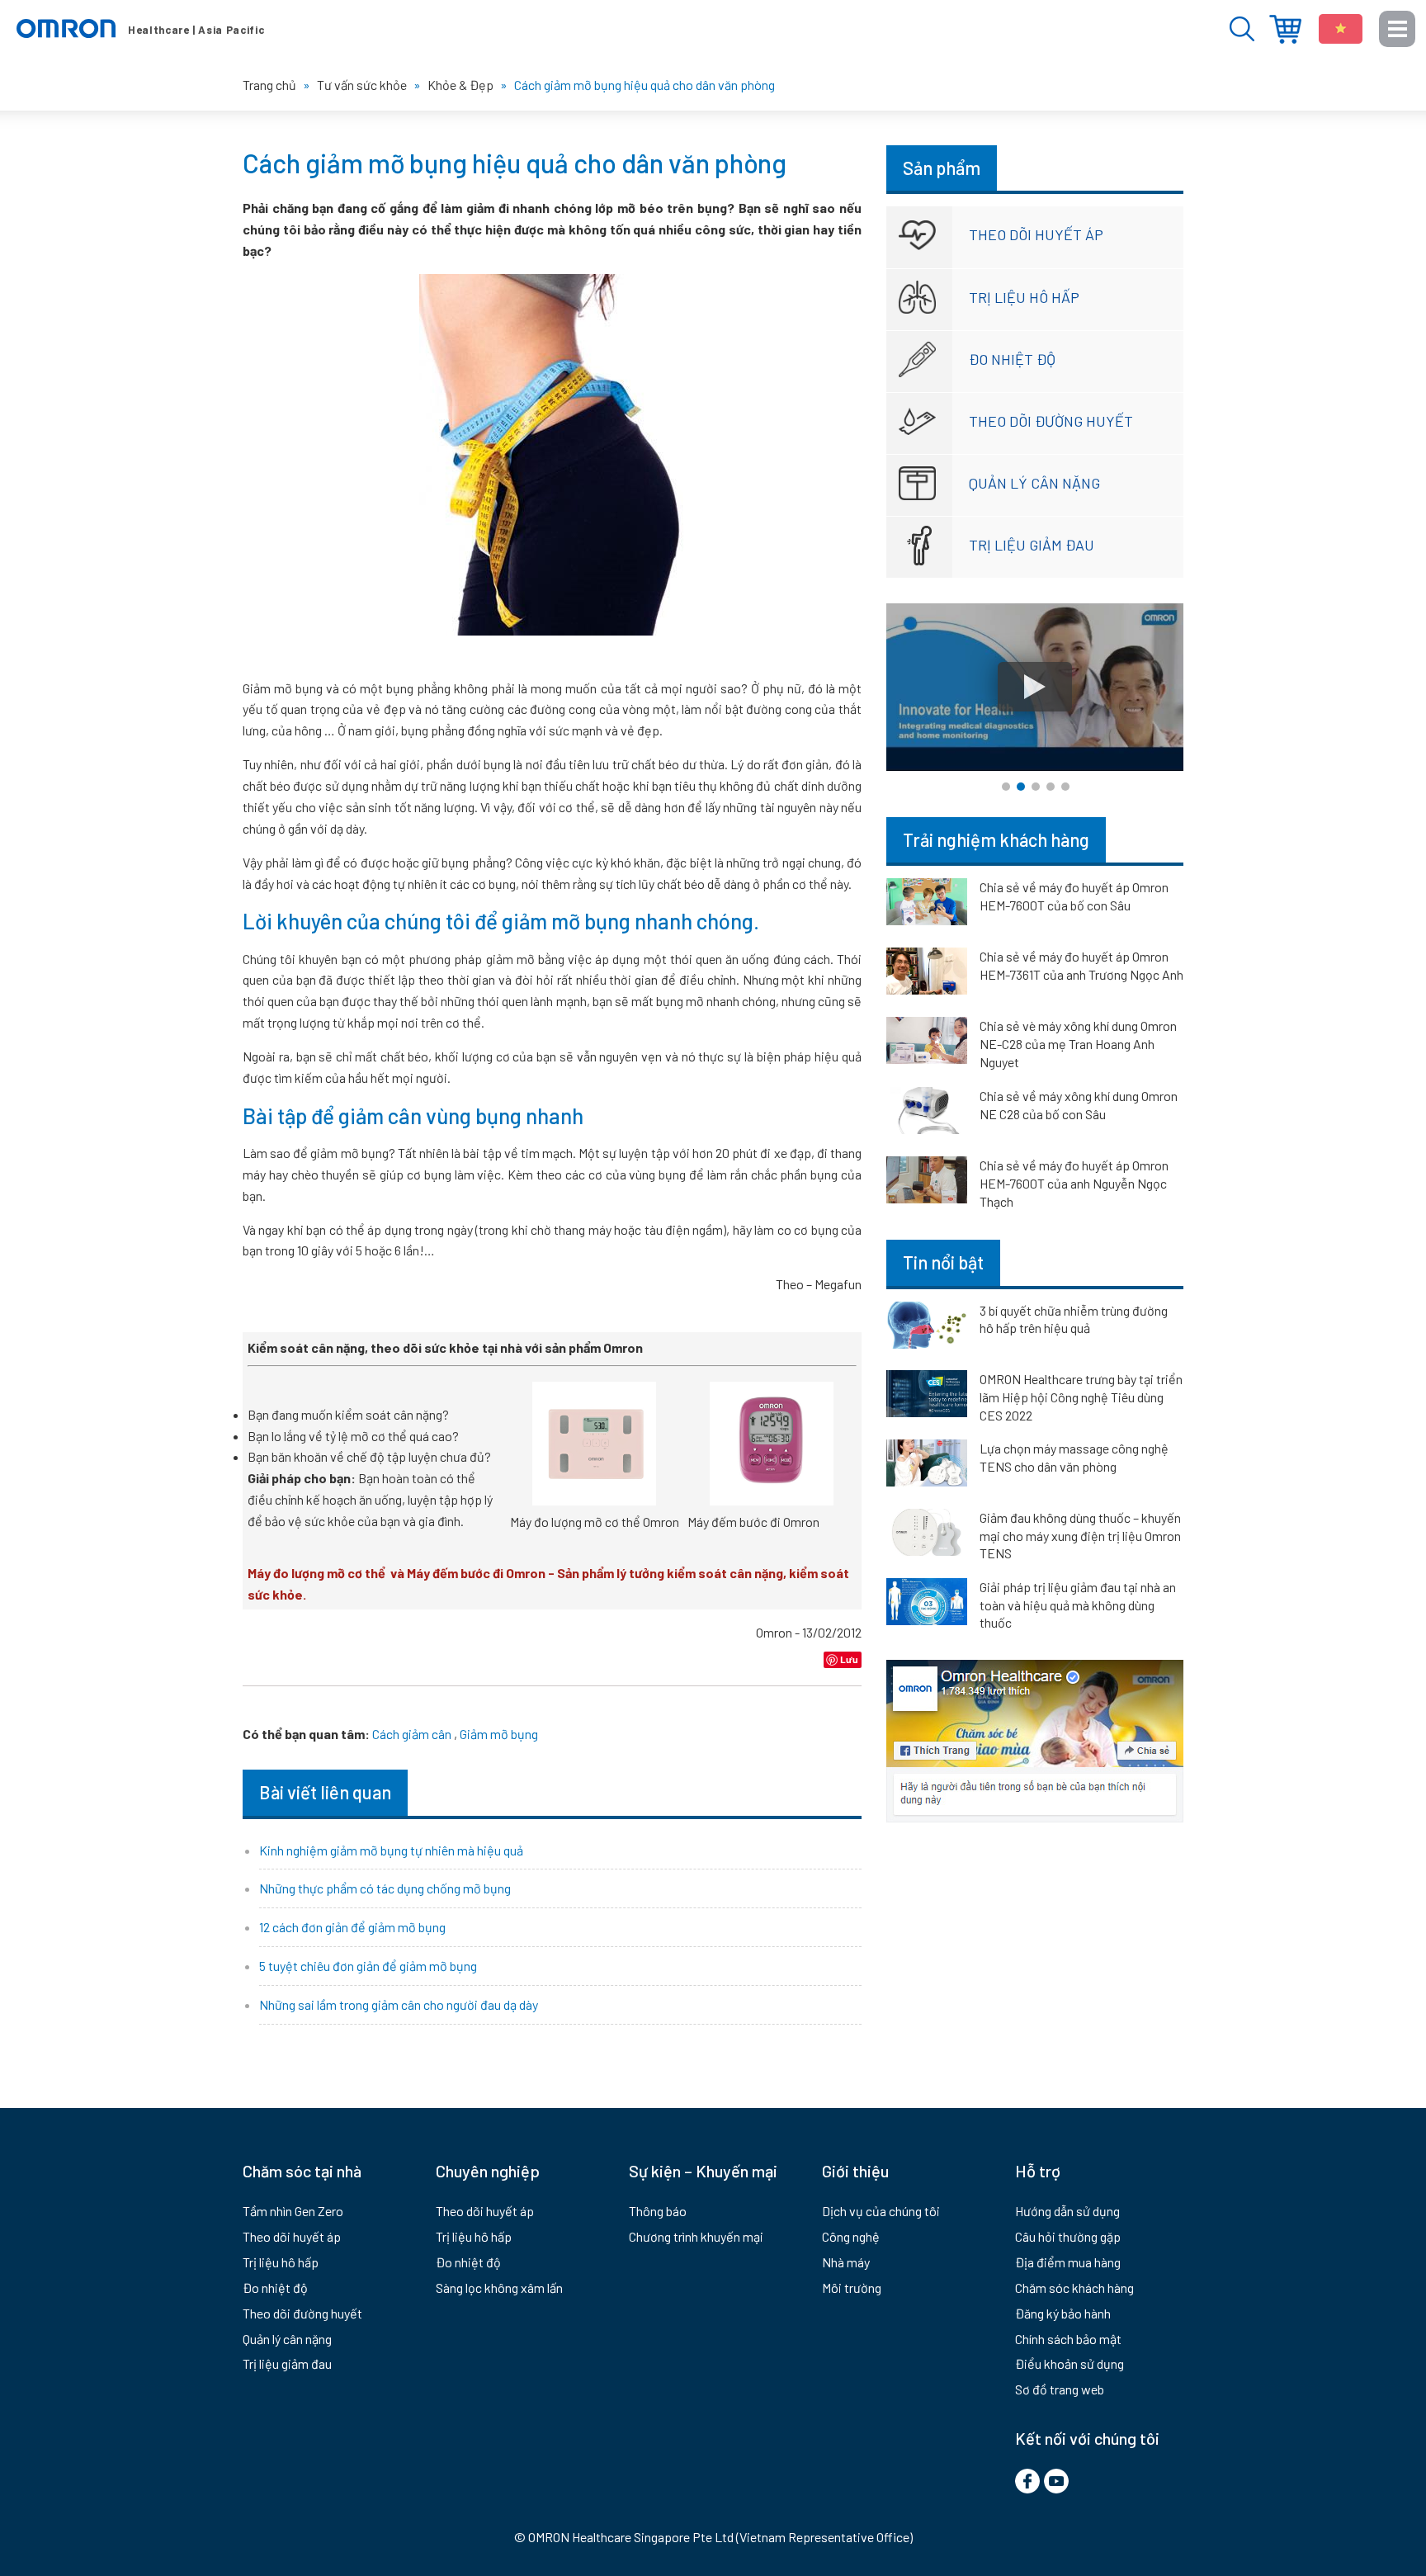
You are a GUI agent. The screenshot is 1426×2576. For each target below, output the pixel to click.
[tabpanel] (1035, 687)
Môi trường (852, 2288)
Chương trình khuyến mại (696, 2236)
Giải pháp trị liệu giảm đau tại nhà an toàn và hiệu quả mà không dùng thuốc (1078, 1605)
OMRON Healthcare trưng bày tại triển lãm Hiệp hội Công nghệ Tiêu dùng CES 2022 (1081, 1397)
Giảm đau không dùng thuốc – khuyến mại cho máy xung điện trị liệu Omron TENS (1080, 1535)
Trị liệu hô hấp (1024, 297)
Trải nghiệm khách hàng (996, 839)
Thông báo (658, 2211)
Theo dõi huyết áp (1036, 234)
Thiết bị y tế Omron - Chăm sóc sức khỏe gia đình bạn (140, 29)
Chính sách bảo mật (1068, 2339)
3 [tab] (1036, 787)
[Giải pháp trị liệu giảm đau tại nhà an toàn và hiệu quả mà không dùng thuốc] (927, 1605)
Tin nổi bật (943, 1262)
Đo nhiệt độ (1012, 359)
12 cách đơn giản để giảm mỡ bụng (352, 1927)
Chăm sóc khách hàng (1074, 2288)
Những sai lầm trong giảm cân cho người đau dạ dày (399, 2004)
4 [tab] (1051, 787)
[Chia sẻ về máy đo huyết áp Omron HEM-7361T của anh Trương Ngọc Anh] (927, 974)
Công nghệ (851, 2236)
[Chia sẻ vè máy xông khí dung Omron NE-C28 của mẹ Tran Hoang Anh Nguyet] (927, 1043)
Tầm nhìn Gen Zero (293, 2211)
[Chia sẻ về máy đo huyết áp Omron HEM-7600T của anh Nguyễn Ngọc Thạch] (927, 1183)
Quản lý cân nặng (1034, 483)
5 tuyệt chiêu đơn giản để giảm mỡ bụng (368, 1966)
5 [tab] (1065, 787)
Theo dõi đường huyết (1051, 421)
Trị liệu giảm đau (1032, 545)
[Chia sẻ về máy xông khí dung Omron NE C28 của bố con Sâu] (927, 1113)
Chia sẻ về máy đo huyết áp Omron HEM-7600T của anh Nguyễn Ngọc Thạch (1074, 1183)
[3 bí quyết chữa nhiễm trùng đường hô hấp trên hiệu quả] (927, 1328)
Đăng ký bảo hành (1063, 2313)
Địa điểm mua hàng (1285, 29)
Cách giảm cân (412, 1734)
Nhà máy (846, 2262)
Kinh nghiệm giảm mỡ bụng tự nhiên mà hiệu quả (391, 1850)
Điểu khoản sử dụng (1069, 2363)
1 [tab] (1006, 787)
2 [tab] (1021, 787)
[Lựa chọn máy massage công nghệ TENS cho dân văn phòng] (927, 1466)
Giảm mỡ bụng (499, 1734)
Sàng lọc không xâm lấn (499, 2288)
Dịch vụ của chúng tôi (881, 2211)
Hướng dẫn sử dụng (1067, 2211)
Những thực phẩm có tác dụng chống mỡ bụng (385, 1888)
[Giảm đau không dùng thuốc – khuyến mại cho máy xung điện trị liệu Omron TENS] (927, 1535)
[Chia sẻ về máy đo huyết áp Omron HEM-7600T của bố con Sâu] (927, 905)
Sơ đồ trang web (1060, 2389)
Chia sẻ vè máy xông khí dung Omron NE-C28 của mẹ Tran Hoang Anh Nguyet (1078, 1044)
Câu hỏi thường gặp (1068, 2236)
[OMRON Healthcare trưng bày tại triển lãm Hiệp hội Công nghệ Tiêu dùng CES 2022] (927, 1397)
